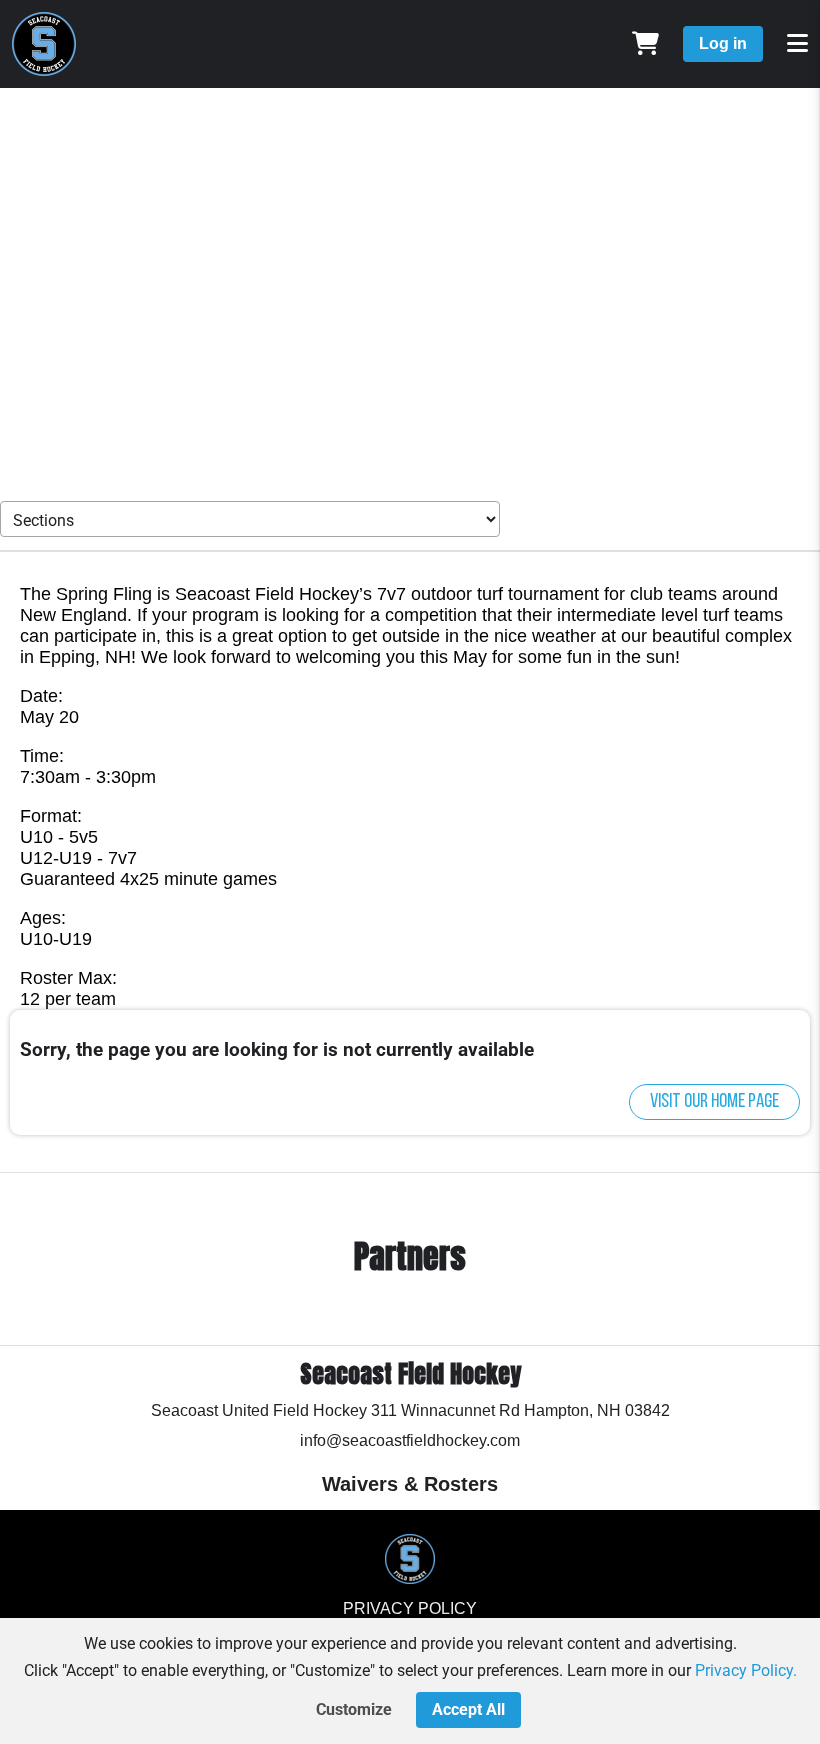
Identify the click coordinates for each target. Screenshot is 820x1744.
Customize (354, 1709)
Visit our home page (714, 1102)
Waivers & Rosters (410, 1484)
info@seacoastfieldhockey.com (410, 1440)
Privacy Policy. (746, 1670)
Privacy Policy (410, 1608)
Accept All (468, 1709)
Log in (723, 43)
